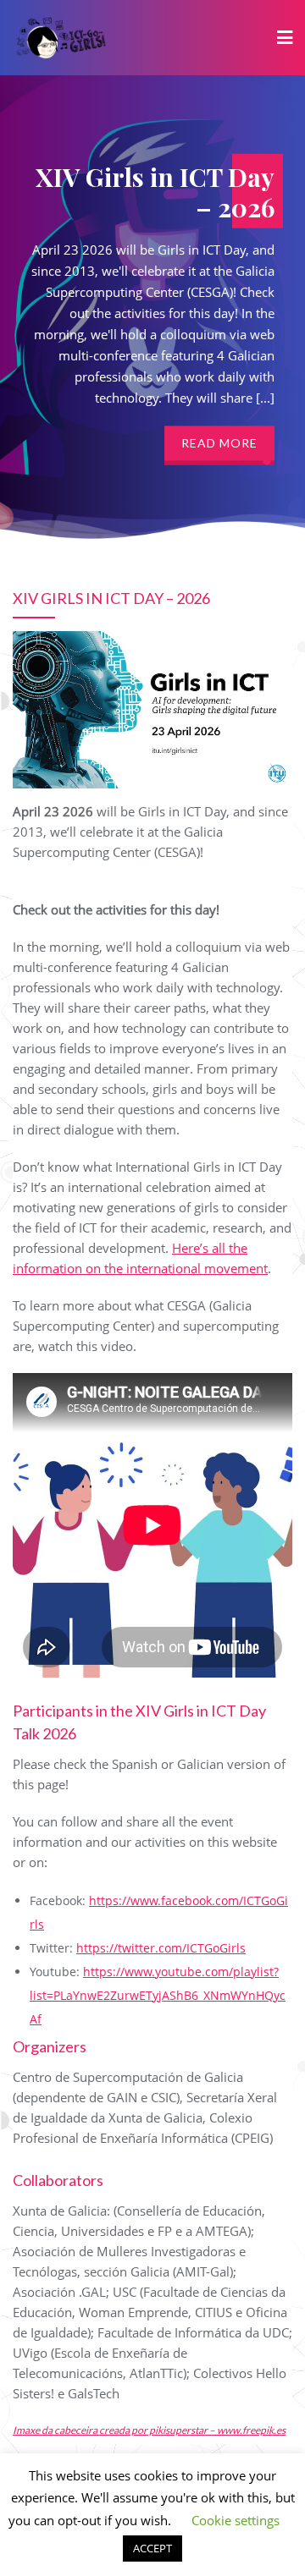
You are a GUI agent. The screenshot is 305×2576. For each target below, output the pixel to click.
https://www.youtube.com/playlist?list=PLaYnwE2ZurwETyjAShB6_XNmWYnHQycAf (158, 1995)
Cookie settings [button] (236, 2520)
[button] (267, 460)
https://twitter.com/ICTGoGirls (161, 1948)
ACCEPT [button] (152, 2548)
